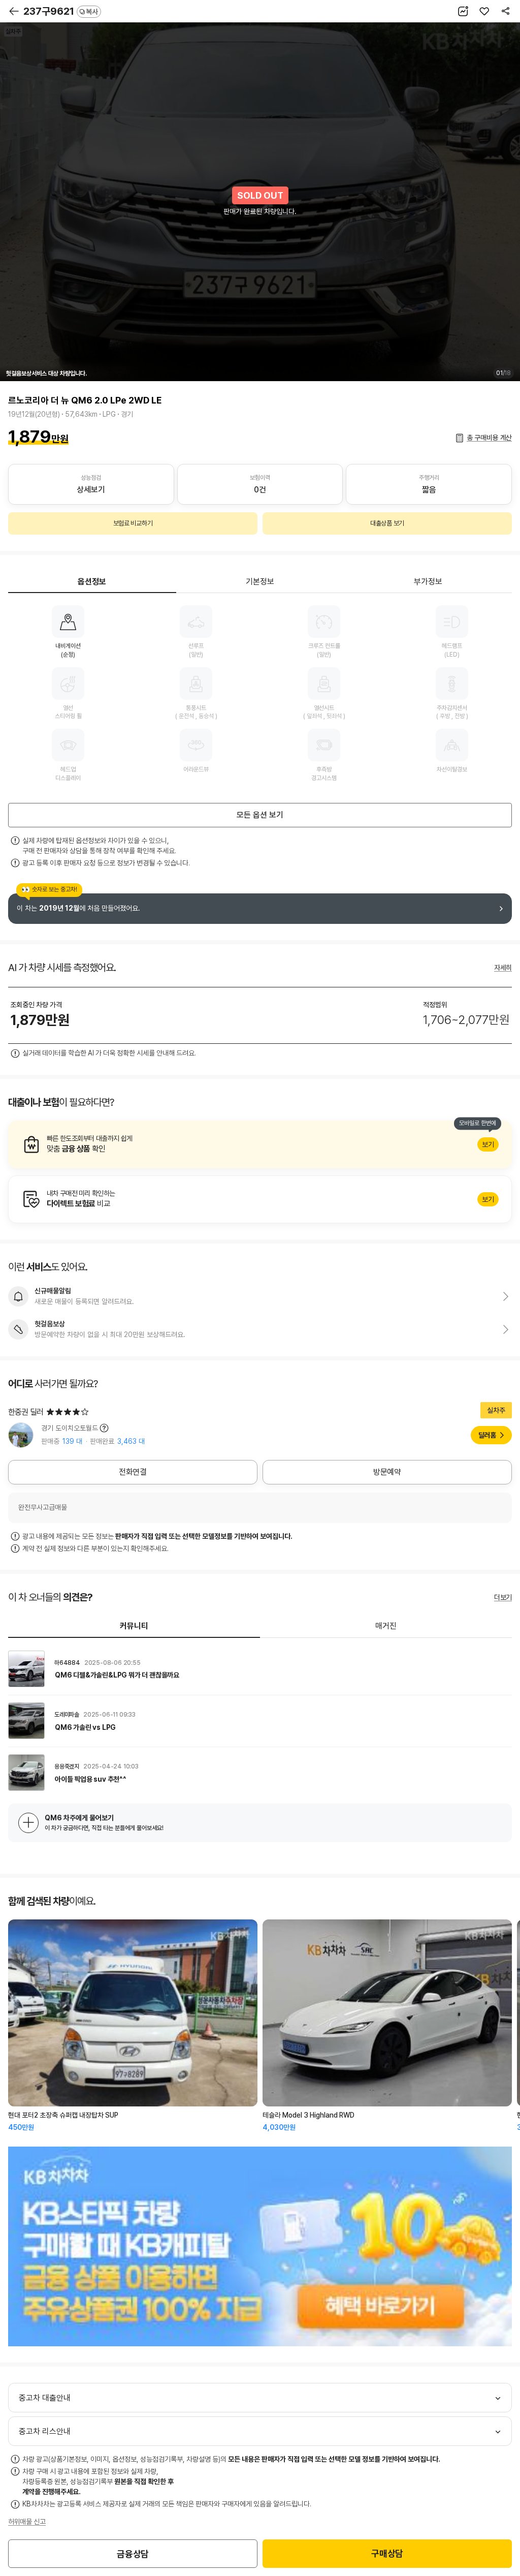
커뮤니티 (134, 1626)
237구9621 (61, 11)
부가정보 (428, 582)
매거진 (386, 1626)
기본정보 (260, 582)
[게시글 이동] (260, 1669)
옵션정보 (92, 582)
